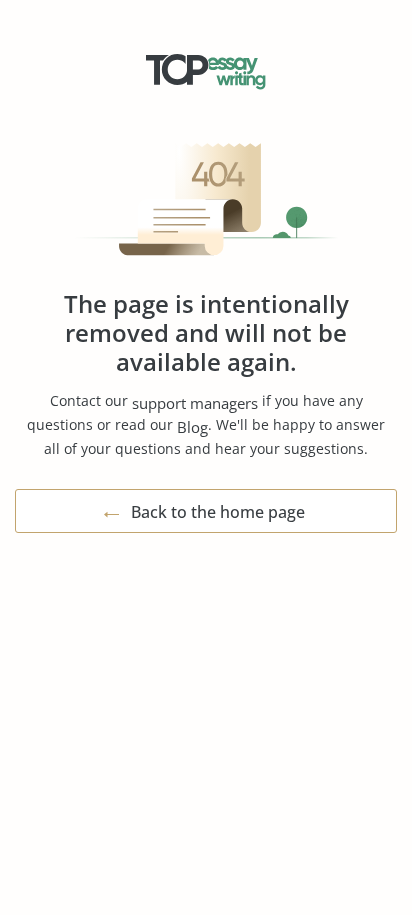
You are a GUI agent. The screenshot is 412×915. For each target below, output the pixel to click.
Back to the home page (218, 512)
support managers (195, 403)
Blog (192, 427)
